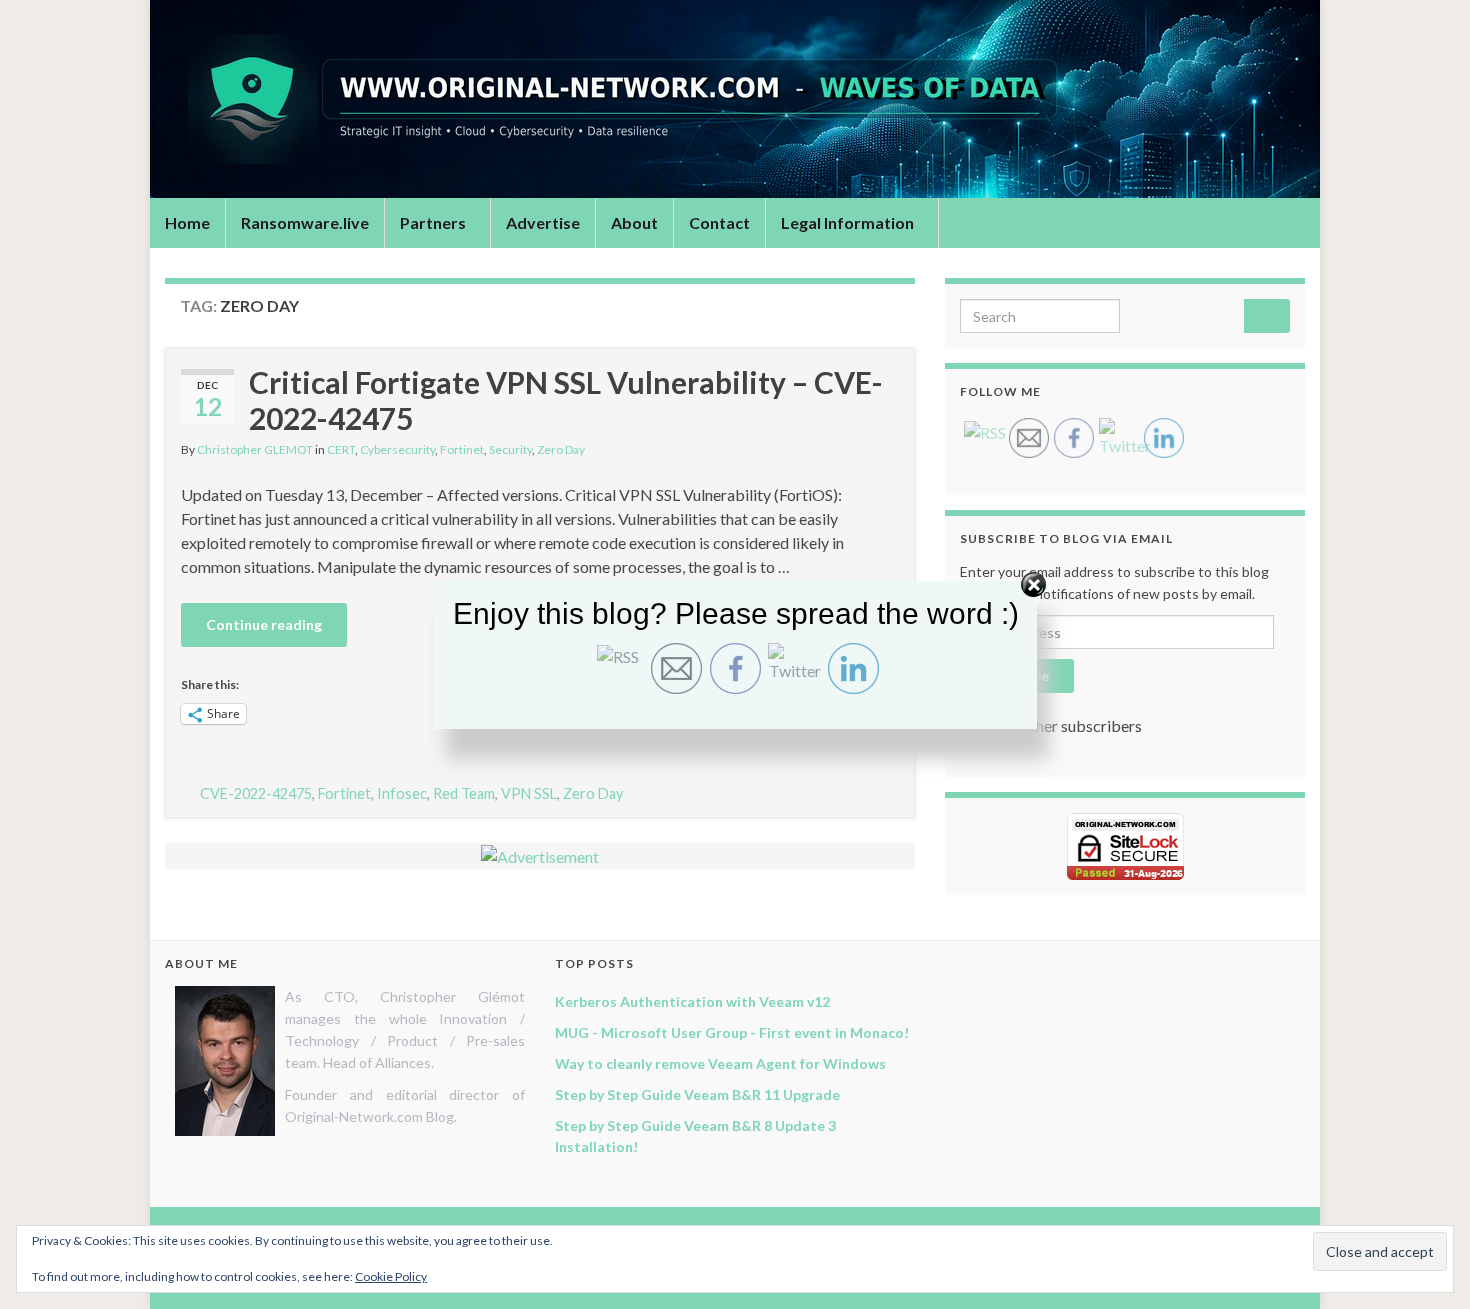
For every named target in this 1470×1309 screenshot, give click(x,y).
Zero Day (561, 449)
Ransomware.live (305, 222)
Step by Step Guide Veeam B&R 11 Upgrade (697, 1094)
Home (187, 222)
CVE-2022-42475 (256, 793)
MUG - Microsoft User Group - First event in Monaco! (732, 1032)
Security (510, 449)
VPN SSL (529, 793)
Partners (434, 222)
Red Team (464, 793)
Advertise (543, 222)
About (634, 222)
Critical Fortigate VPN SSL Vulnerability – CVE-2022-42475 (566, 400)
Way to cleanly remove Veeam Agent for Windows (720, 1063)
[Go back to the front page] (735, 99)
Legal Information (849, 222)
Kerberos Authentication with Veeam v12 (692, 1001)
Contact (719, 222)
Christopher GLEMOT (255, 449)
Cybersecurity (397, 449)
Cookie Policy (391, 1276)
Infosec (402, 793)
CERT (341, 449)
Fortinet (462, 449)
